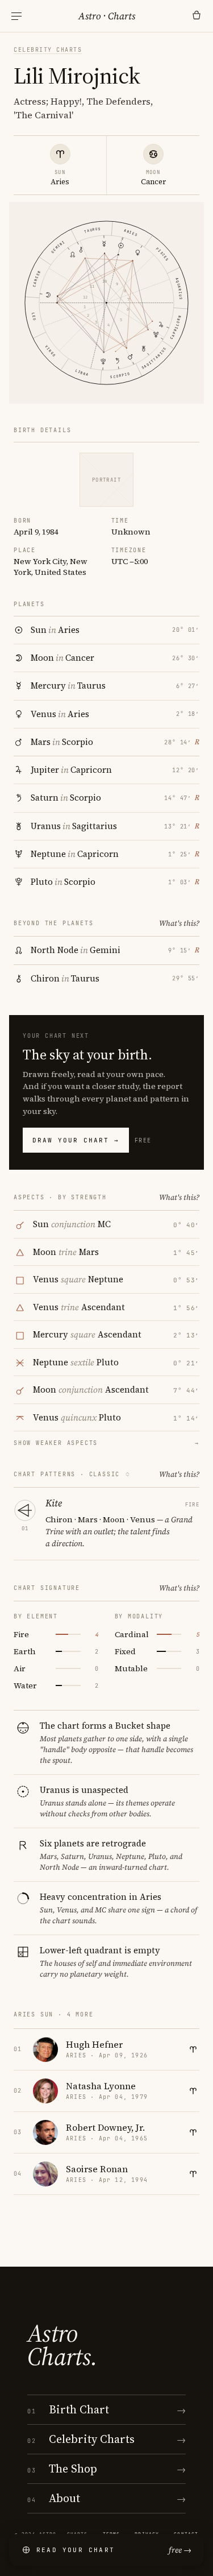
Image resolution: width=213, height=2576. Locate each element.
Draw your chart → (76, 1140)
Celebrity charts (48, 50)
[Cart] (197, 16)
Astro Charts (107, 16)
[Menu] (16, 16)
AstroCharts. (62, 2345)
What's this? (179, 923)
